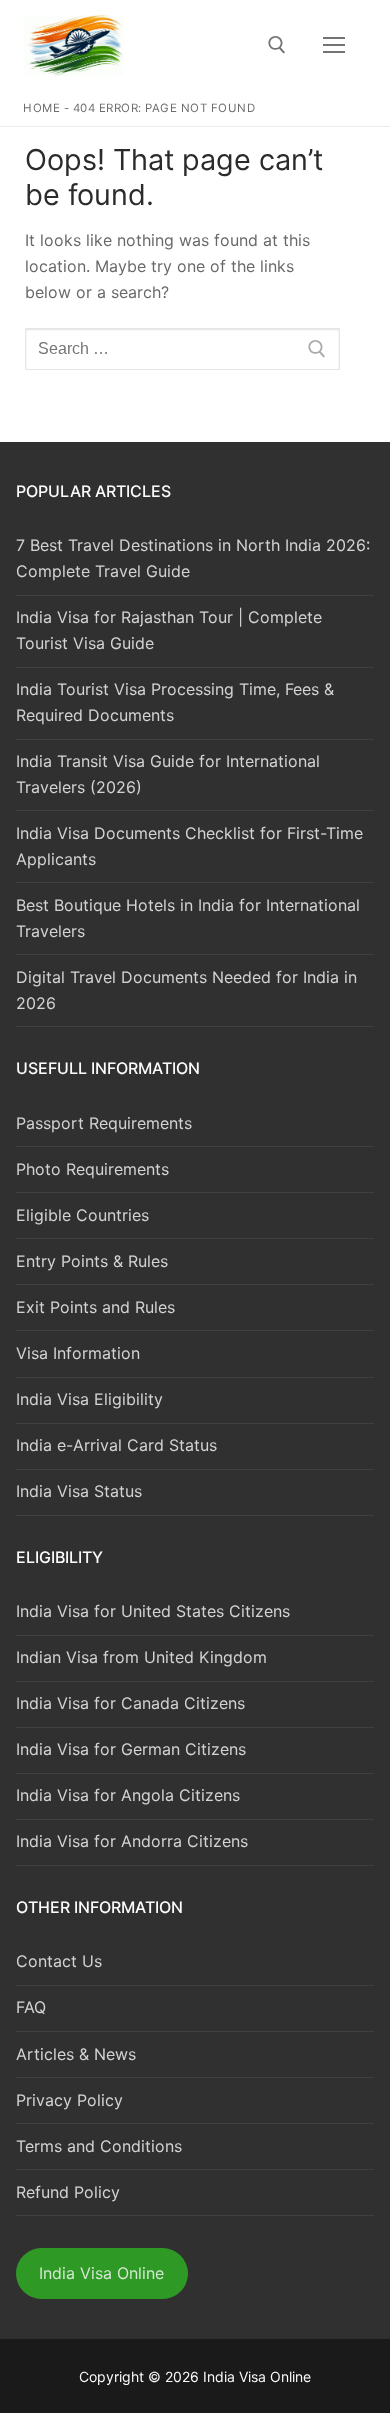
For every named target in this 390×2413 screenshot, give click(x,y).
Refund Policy (68, 2192)
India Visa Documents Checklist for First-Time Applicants (189, 846)
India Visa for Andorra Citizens (132, 1841)
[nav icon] (334, 45)
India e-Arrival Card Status (116, 1445)
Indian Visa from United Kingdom (141, 1657)
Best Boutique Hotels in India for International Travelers (188, 918)
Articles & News (76, 2054)
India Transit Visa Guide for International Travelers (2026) (168, 774)
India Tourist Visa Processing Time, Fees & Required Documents (175, 702)
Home (41, 108)
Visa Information (78, 1353)
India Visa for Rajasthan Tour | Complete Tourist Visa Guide (169, 630)
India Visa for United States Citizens (153, 1611)
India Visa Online (101, 2273)
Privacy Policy (69, 2100)
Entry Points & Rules (92, 1261)
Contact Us (59, 1961)
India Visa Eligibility (89, 1399)
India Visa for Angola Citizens (128, 1795)
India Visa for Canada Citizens (130, 1703)
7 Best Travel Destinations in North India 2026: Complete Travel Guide (193, 558)
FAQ (31, 2007)
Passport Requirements (104, 1123)
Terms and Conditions (99, 2146)
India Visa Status (79, 1491)
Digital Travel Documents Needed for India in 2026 (186, 990)
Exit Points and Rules (95, 1307)
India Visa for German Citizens (131, 1749)
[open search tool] (277, 45)
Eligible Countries (82, 1215)
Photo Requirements (92, 1169)
